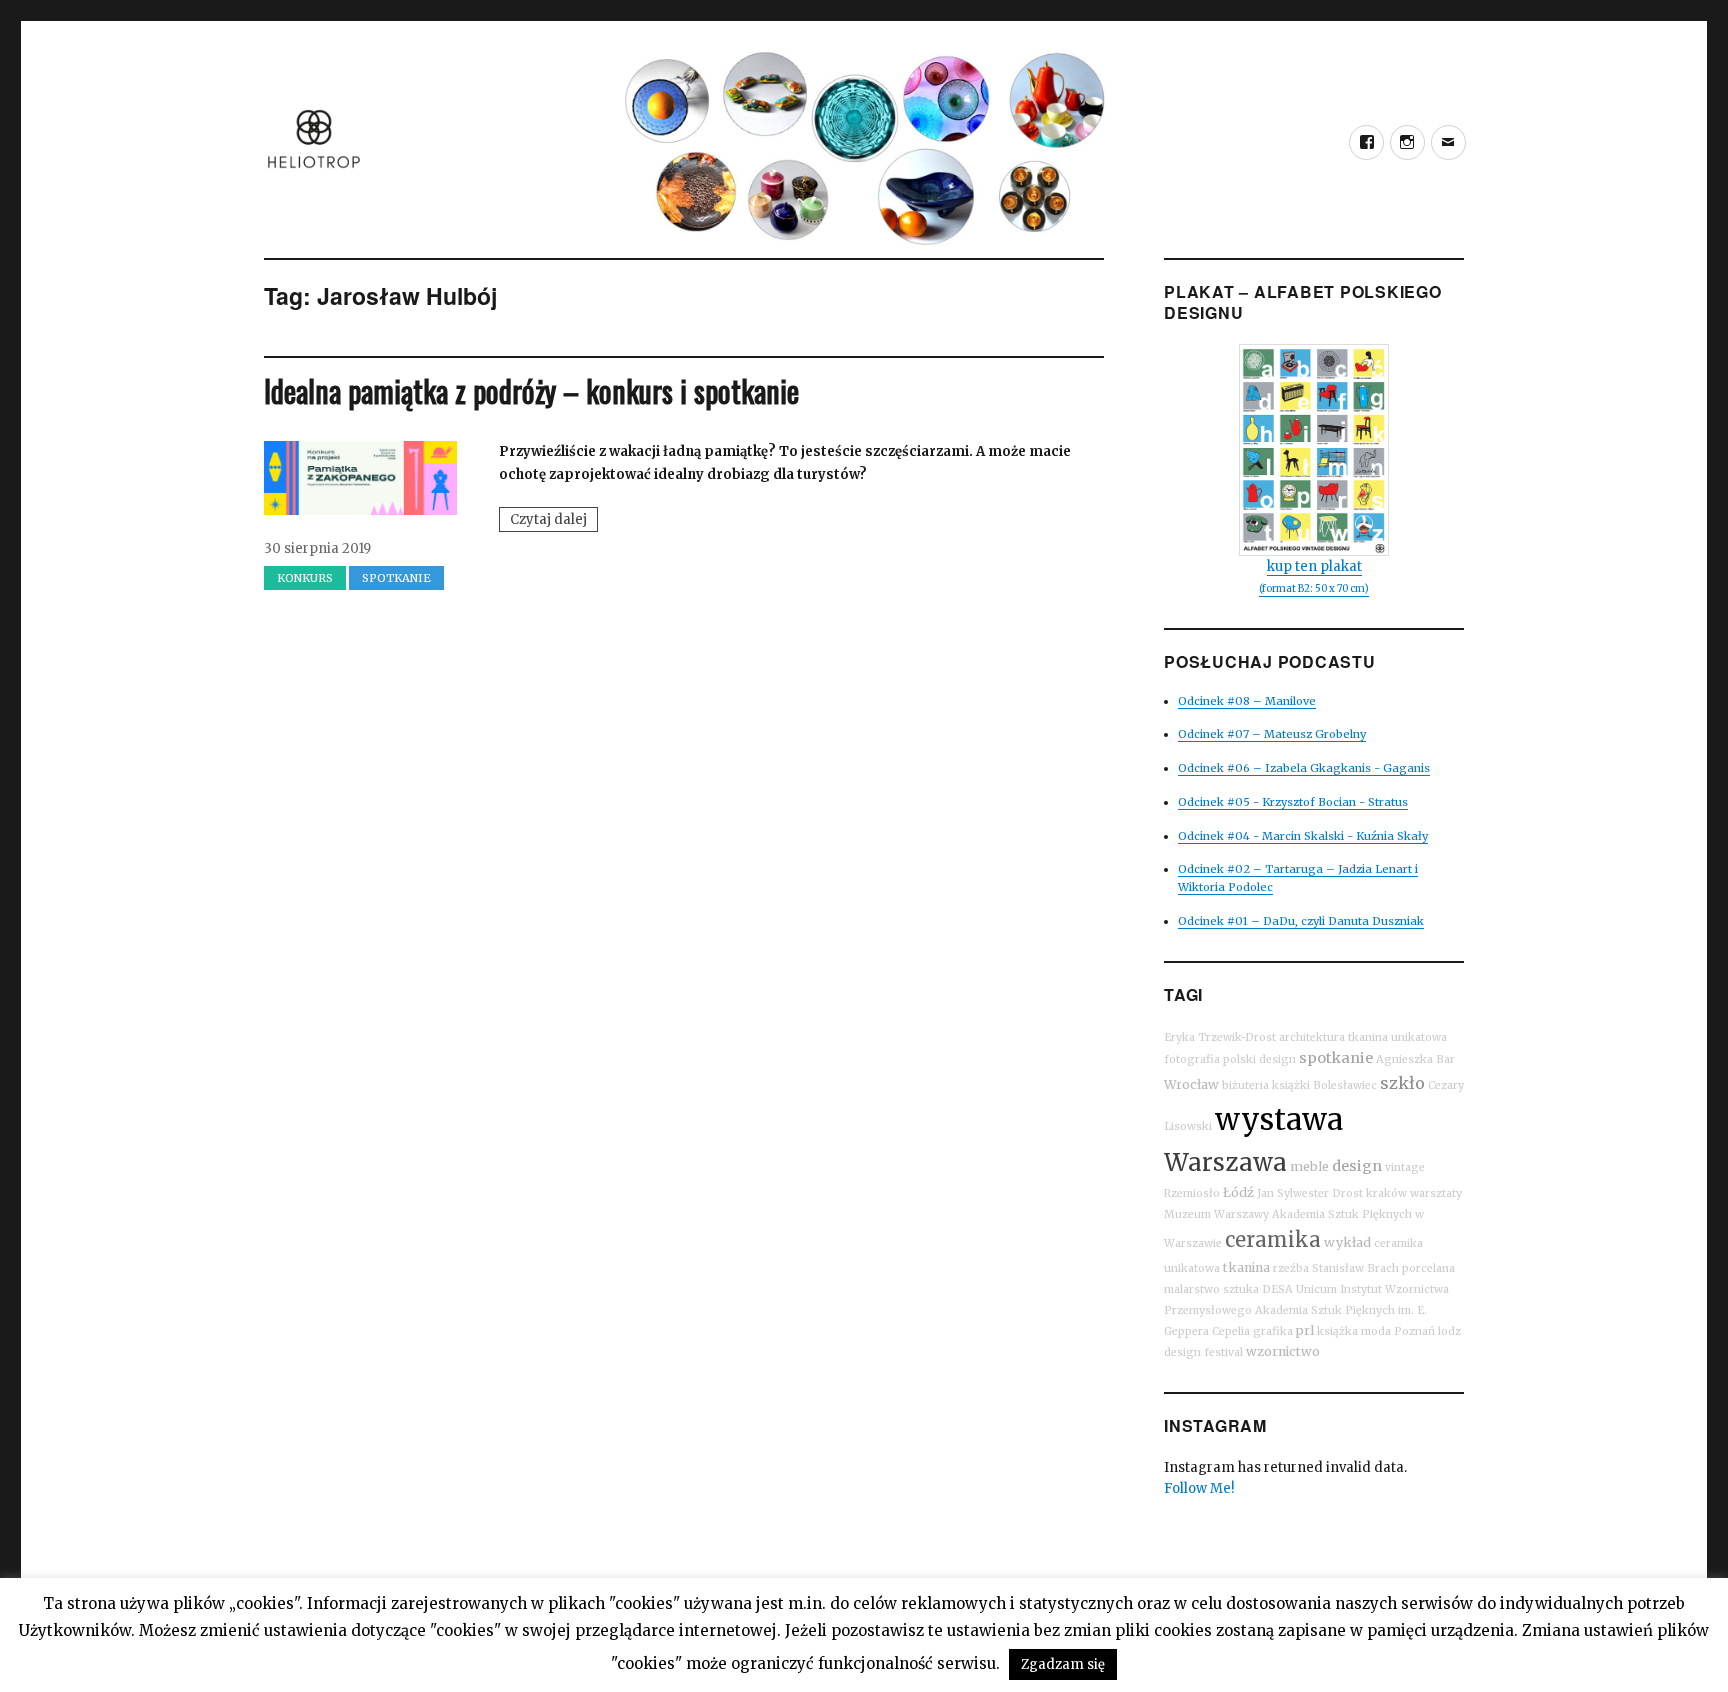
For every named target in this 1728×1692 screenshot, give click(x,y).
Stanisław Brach (1355, 1268)
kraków (1386, 1193)
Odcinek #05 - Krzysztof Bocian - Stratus (1293, 802)
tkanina (1246, 1267)
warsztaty (1436, 1193)
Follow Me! (1199, 1488)
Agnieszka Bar (1415, 1059)
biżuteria (1245, 1085)
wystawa (1279, 1119)
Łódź (1238, 1192)
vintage (1405, 1167)
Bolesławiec (1345, 1085)
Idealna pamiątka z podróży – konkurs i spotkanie (531, 390)
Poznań (1414, 1331)
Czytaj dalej (554, 521)
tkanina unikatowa (1397, 1037)
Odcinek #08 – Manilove (1247, 701)
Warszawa (1225, 1162)
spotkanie (1336, 1058)
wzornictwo (1283, 1351)
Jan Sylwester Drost (1310, 1193)
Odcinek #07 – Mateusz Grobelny (1272, 734)
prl (1305, 1330)
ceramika (1273, 1239)
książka (1337, 1331)
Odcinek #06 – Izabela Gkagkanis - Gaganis (1304, 768)
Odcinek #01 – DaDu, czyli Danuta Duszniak (1301, 921)
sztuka (1241, 1289)
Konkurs (305, 578)
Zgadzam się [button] (1063, 1664)
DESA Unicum (1299, 1289)
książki (1291, 1085)
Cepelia (1231, 1331)
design (1357, 1166)
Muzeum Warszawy (1216, 1214)
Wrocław (1191, 1084)
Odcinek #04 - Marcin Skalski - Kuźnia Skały (1303, 836)
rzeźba (1291, 1268)
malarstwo (1192, 1289)
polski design (1259, 1059)
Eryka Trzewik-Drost (1220, 1037)
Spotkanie (396, 578)
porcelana (1428, 1268)
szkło (1402, 1083)
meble (1309, 1166)
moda (1376, 1331)
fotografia (1192, 1059)
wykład (1347, 1242)
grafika (1273, 1331)
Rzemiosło (1192, 1193)
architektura (1312, 1037)
